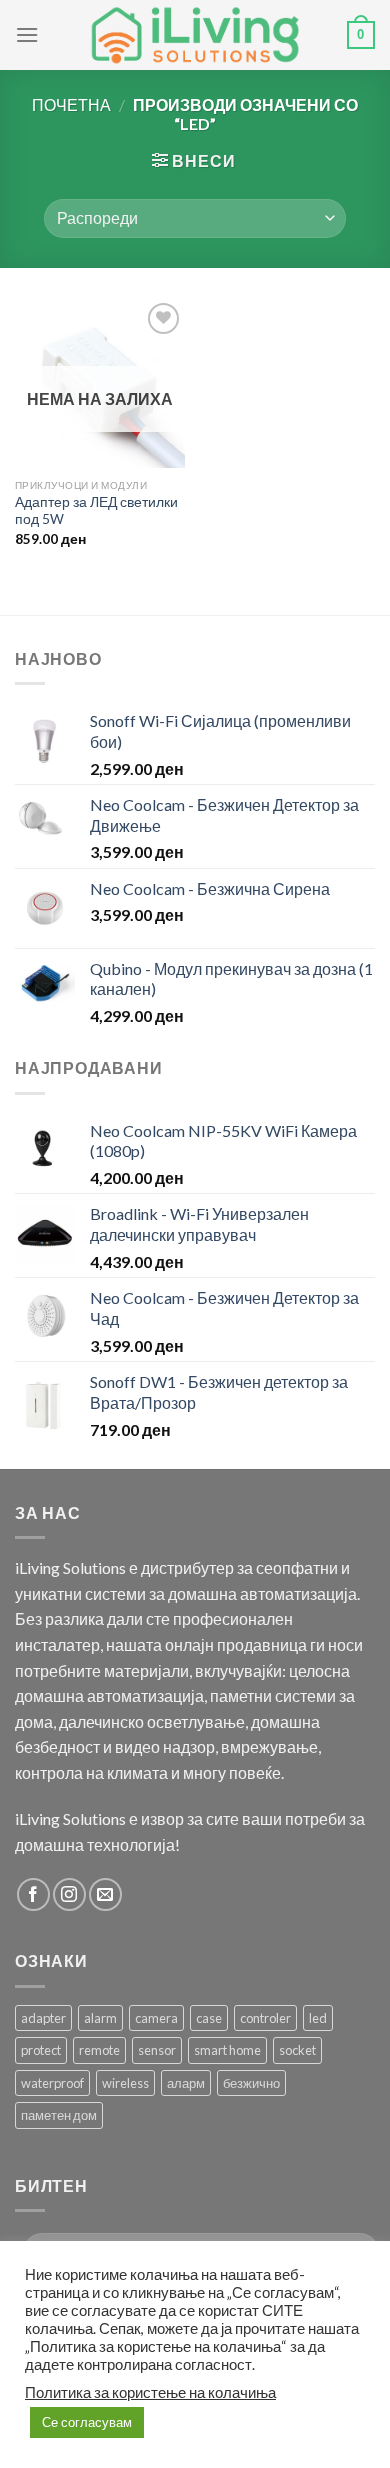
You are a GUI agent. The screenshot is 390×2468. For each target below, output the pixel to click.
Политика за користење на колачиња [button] (150, 2392)
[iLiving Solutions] (195, 35)
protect (41, 2050)
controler (265, 2018)
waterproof (52, 2083)
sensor (157, 2050)
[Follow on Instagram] (69, 1894)
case (209, 2018)
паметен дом (59, 2115)
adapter (43, 2018)
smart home (227, 2050)
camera (156, 2018)
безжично (251, 2083)
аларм (186, 2083)
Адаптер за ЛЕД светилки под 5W (96, 511)
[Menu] (27, 34)
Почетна (71, 104)
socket (297, 2050)
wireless (125, 2083)
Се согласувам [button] (87, 2422)
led (318, 2018)
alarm (100, 2018)
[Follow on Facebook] (33, 1894)
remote (99, 2050)
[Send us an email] (105, 1894)
